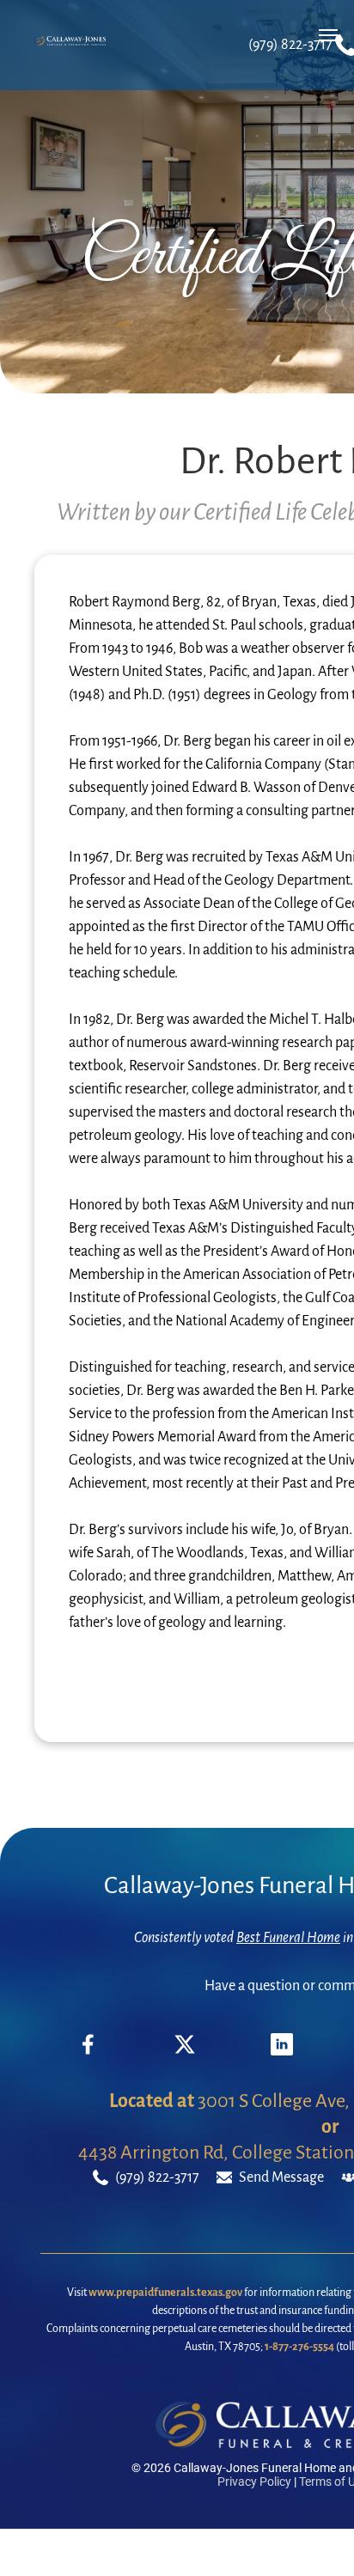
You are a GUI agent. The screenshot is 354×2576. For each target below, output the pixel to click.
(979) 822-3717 (290, 45)
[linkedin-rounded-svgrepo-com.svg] (282, 2051)
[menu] (328, 35)
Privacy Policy (254, 2482)
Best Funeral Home (288, 1938)
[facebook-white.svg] (88, 2057)
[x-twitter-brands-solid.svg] (185, 2051)
